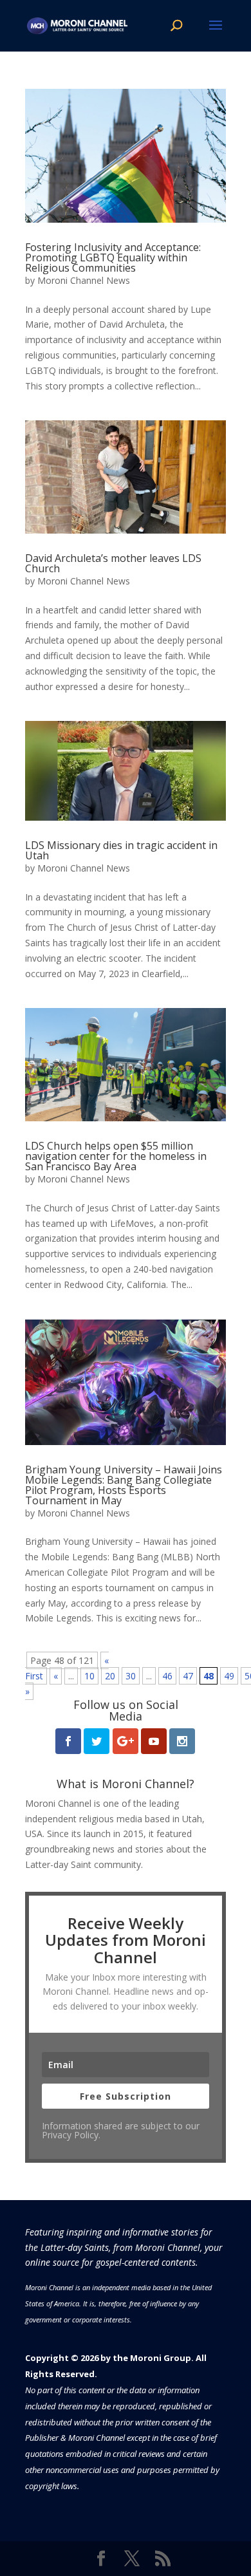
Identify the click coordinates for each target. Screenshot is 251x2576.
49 (229, 1676)
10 (89, 1676)
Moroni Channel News (84, 280)
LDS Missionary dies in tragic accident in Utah (121, 850)
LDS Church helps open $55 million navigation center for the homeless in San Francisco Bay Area (116, 1156)
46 (167, 1676)
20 (110, 1676)
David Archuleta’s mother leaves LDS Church (113, 563)
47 (188, 1676)
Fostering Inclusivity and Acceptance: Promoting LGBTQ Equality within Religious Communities (113, 257)
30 (131, 1676)
